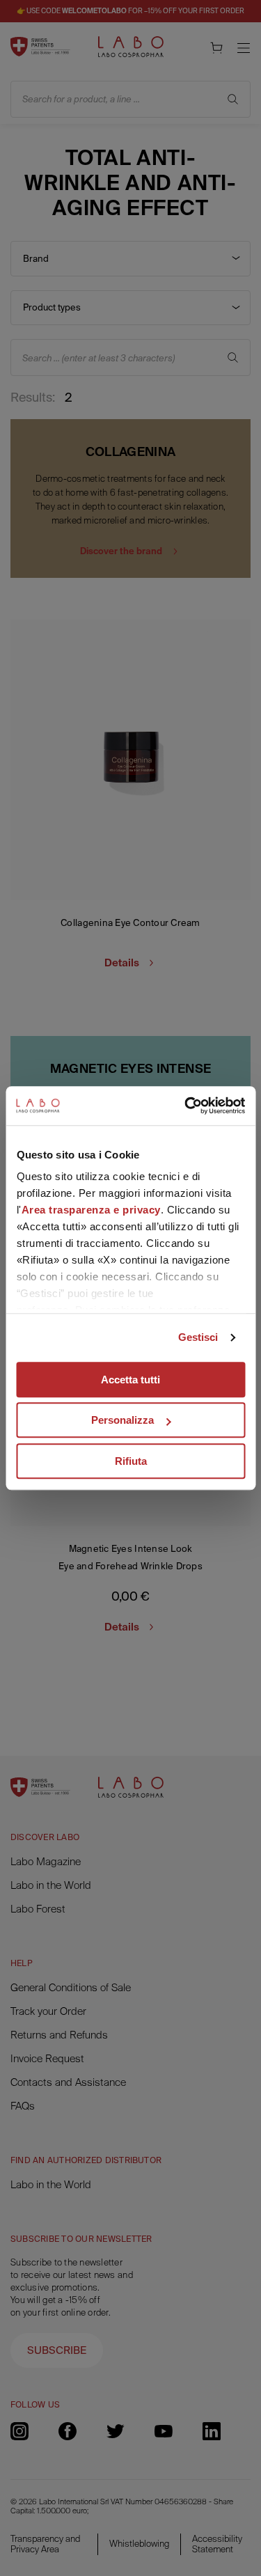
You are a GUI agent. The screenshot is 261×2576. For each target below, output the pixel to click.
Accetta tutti (130, 1380)
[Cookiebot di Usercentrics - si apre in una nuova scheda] (186, 1106)
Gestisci (198, 1337)
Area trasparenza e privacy (90, 1210)
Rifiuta (131, 1461)
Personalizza (122, 1420)
